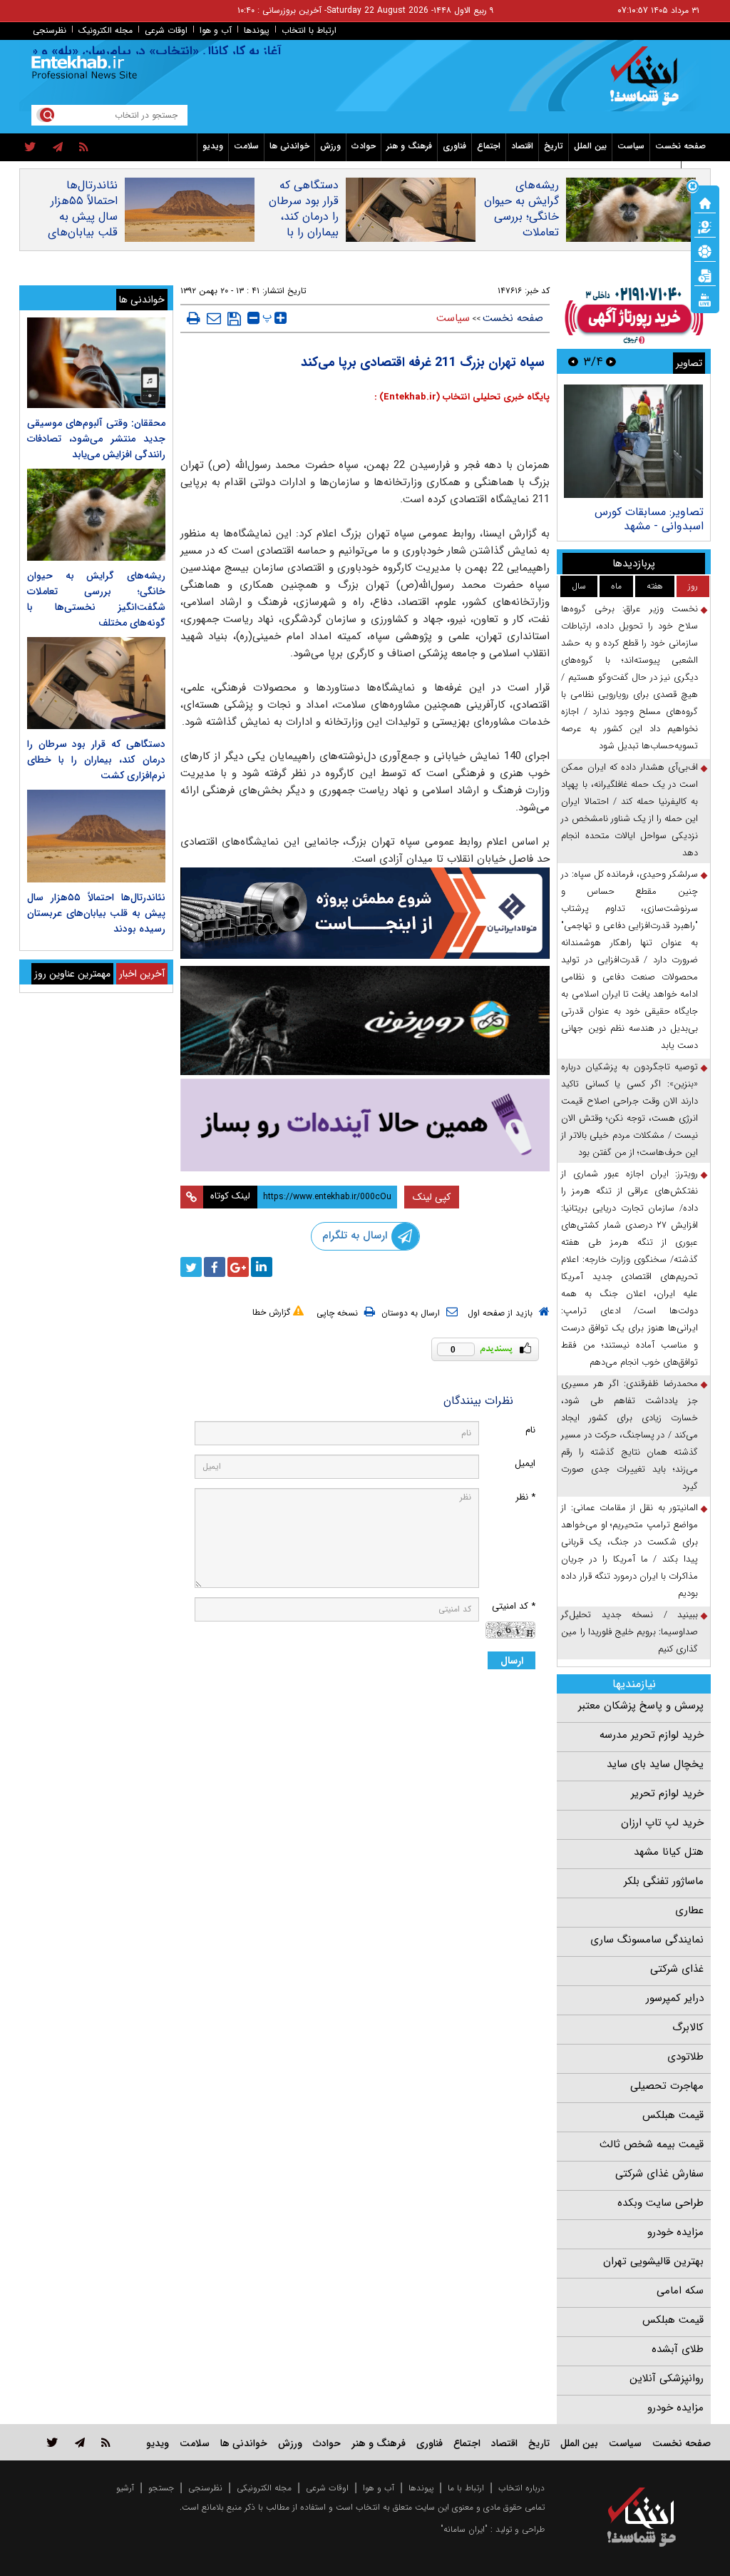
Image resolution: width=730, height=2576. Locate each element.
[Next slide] (573, 361)
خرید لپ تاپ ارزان (662, 1823)
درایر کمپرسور (675, 1998)
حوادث (364, 146)
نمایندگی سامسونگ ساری (647, 1940)
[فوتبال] (705, 250)
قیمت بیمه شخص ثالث (652, 2144)
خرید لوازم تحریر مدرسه (652, 1735)
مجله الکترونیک (106, 30)
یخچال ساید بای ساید (655, 1764)
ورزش (330, 146)
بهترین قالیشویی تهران (653, 2261)
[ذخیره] (234, 319)
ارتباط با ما (466, 2488)
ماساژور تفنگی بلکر (664, 1881)
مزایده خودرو (675, 2232)
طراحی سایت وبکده (660, 2203)
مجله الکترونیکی (264, 2488)
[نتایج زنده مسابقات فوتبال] (705, 299)
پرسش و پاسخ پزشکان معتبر (641, 1706)
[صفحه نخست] (705, 202)
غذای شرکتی (677, 1969)
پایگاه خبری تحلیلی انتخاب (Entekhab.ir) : (462, 397)
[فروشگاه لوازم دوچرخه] (365, 1020)
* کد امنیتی (514, 1606)
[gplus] (238, 1267)
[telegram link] (80, 2442)
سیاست (631, 146)
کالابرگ (688, 2027)
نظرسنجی (50, 30)
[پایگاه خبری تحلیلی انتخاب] (648, 83)
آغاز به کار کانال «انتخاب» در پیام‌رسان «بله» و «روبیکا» (164, 51)
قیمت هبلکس (673, 2115)
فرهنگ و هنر (409, 146)
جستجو (161, 2488)
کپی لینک (432, 1197)
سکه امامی (680, 2291)
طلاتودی (685, 2057)
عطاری (689, 1910)
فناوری (454, 146)
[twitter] (30, 148)
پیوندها (257, 30)
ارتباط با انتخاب (309, 30)
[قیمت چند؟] (705, 226)
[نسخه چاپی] (194, 318)
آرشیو (125, 2488)
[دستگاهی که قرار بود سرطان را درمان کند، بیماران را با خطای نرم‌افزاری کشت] (96, 683)
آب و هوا (216, 30)
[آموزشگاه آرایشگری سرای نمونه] (365, 1125)
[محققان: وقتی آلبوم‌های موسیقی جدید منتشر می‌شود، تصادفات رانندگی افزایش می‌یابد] (96, 363)
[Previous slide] (611, 361)
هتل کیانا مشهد (669, 1852)
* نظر (525, 1497)
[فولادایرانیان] (365, 913)
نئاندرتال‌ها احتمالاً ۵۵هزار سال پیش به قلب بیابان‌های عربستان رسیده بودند (83, 225)
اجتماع (489, 146)
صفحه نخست (680, 146)
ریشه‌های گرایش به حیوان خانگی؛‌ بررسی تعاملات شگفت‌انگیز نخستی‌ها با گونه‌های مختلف (521, 233)
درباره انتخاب (521, 2488)
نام (530, 1430)
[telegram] (58, 148)
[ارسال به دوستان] (214, 318)
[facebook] (215, 1267)
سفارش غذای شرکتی (659, 2174)
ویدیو (213, 146)
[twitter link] (52, 2442)
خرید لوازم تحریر (667, 1793)
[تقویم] (705, 275)
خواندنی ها (289, 146)
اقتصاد (522, 146)
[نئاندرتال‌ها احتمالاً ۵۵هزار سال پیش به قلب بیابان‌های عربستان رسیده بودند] (96, 836)
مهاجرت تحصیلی (667, 2086)
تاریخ (554, 146)
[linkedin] (262, 1267)
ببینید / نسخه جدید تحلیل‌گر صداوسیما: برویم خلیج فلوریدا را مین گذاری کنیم (629, 1632)
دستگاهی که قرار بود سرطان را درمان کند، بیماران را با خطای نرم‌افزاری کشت (302, 225)
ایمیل (525, 1463)
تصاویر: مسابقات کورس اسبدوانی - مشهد (649, 519)
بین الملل (590, 146)
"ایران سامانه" (464, 2529)
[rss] (84, 148)
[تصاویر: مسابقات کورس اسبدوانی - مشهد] (633, 441)
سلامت (246, 146)
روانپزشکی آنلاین (667, 2378)
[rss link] (106, 2442)
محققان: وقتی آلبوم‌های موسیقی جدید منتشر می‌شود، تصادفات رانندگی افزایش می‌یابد (96, 439)
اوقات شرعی (166, 30)
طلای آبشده (678, 2349)
